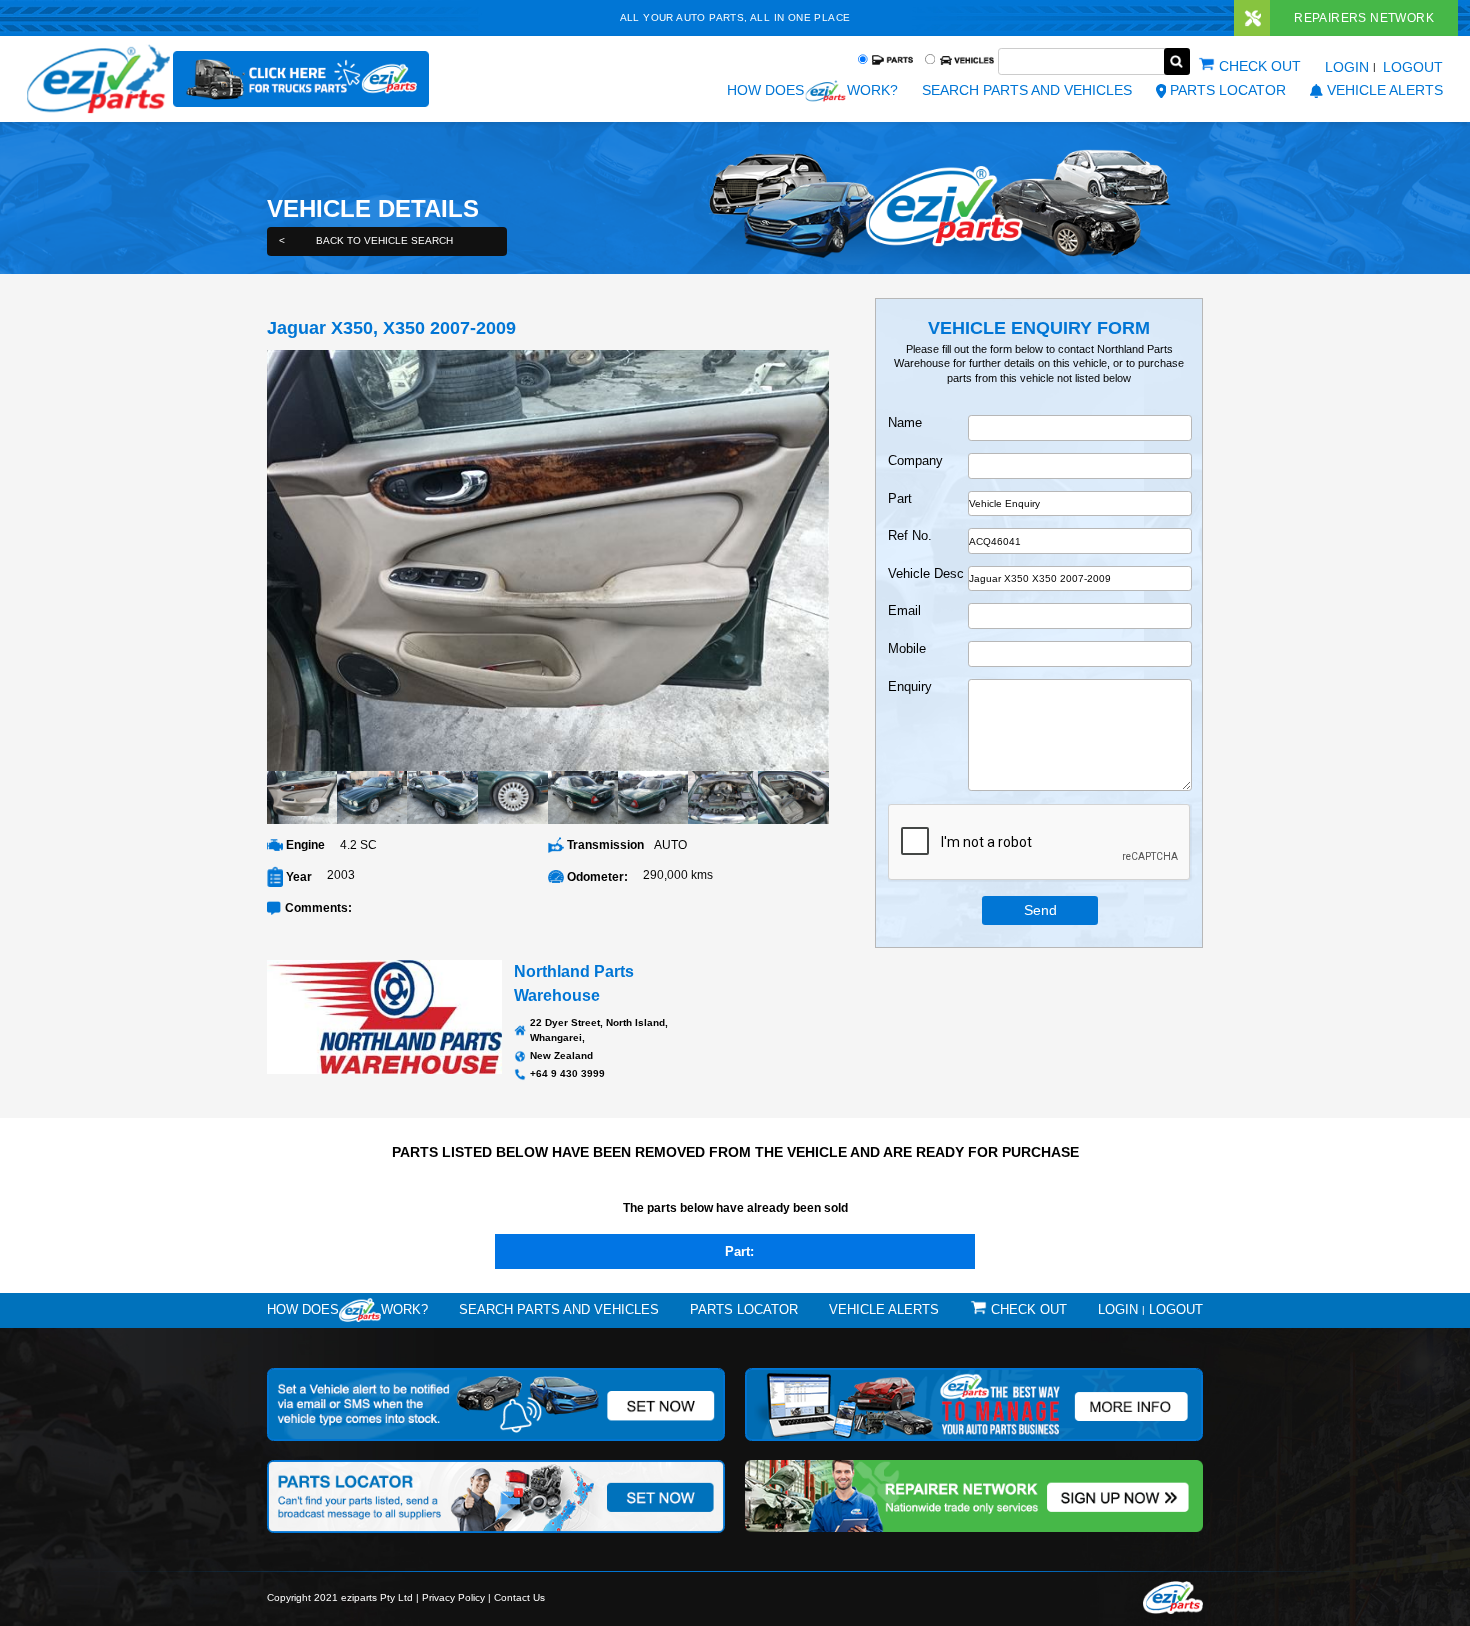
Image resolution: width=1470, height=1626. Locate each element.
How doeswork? (347, 1309)
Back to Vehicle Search (366, 240)
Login (1347, 67)
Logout (1413, 67)
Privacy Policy (453, 1597)
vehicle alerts (1385, 90)
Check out (1260, 66)
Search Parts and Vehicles (1027, 90)
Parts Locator (1228, 90)
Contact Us (519, 1597)
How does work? (812, 90)
